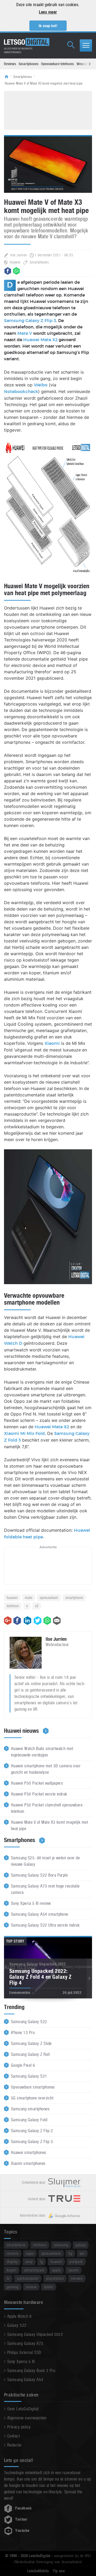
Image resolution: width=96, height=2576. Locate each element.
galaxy (81, 2245)
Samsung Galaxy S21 (29, 2076)
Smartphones (29, 64)
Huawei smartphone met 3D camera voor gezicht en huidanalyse (46, 1769)
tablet (49, 2287)
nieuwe (77, 2278)
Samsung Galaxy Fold (29, 2120)
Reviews (10, 64)
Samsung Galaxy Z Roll (30, 2054)
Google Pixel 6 (23, 2065)
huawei (12, 1598)
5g (70, 2253)
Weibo (41, 385)
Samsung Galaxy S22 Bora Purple (39, 1875)
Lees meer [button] (48, 12)
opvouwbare (49, 1598)
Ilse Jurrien (19, 255)
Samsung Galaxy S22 (29, 2022)
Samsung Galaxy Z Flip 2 (32, 2131)
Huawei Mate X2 (40, 340)
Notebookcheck (21, 392)
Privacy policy (19, 2427)
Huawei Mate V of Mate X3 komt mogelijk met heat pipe (49, 1825)
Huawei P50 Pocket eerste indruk (39, 1794)
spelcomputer (28, 2278)
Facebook (23, 2508)
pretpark (76, 2262)
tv (8, 2278)
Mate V (25, 333)
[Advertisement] (52, 110)
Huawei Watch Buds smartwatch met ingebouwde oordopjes (42, 1752)
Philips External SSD (24, 2352)
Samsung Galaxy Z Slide (31, 2043)
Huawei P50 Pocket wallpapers (37, 1783)
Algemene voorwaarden (27, 2418)
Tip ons (59, 2571)
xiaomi (74, 2270)
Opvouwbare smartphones (33, 2087)
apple (56, 2270)
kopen (12, 2270)
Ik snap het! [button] (48, 26)
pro (82, 2253)
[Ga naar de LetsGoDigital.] (8, 77)
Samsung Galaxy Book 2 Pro (31, 2371)
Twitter (21, 2519)
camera (13, 2253)
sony (29, 2262)
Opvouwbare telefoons (57, 64)
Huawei (15, 262)
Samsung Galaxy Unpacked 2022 (35, 2334)
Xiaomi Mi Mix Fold (24, 1434)
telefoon (13, 1606)
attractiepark (34, 2270)
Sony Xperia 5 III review (31, 1903)
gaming (13, 2287)
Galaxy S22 (17, 2325)
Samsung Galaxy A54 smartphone (40, 1914)
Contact (13, 2436)
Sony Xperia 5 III (21, 2362)
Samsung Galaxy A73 (25, 2343)
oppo (30, 2253)
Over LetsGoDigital (23, 2409)
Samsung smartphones (30, 2109)
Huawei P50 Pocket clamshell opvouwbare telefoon (47, 1808)
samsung (61, 2245)
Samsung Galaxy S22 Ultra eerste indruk (45, 1925)
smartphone (74, 1598)
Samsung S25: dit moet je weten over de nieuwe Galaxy (45, 1861)
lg (41, 2262)
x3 (37, 1606)
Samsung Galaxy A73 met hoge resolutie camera (45, 1889)
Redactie (14, 2445)
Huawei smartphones (29, 2153)
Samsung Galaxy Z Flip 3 (30, 321)
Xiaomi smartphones (28, 2163)
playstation (55, 2278)
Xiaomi (52, 1043)
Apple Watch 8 (19, 2316)
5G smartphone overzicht (32, 2098)
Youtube (22, 2531)
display (12, 2262)
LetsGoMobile (38, 2571)
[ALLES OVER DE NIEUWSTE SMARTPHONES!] (27, 42)
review (31, 2287)
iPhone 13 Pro (23, 2033)
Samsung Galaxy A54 (25, 2380)
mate (29, 1598)
